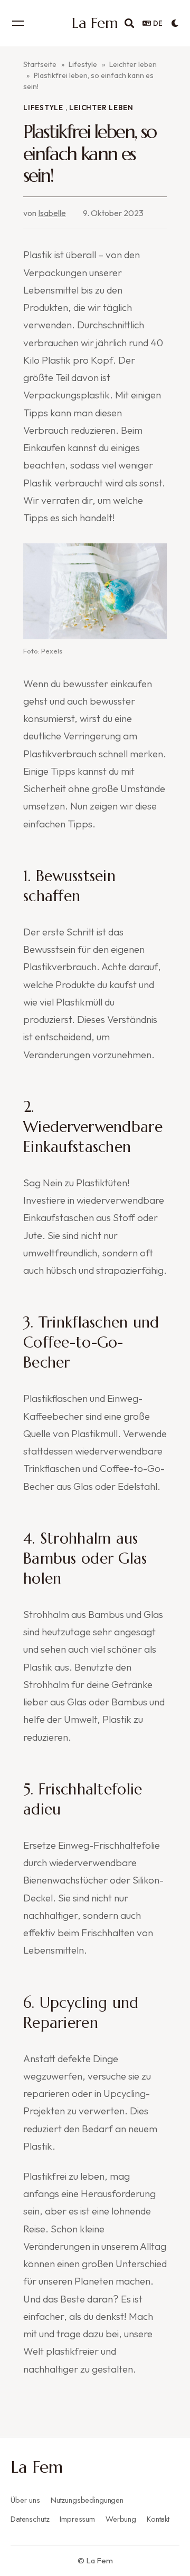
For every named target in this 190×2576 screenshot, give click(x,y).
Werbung (121, 2519)
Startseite (40, 64)
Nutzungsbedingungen (87, 2500)
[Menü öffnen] (18, 23)
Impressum (77, 2519)
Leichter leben (133, 64)
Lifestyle (83, 64)
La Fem (37, 2467)
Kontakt (158, 2519)
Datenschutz (30, 2519)
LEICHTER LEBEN (101, 108)
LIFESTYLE (43, 108)
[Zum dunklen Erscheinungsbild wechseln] (175, 23)
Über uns (25, 2500)
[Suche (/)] (129, 23)
